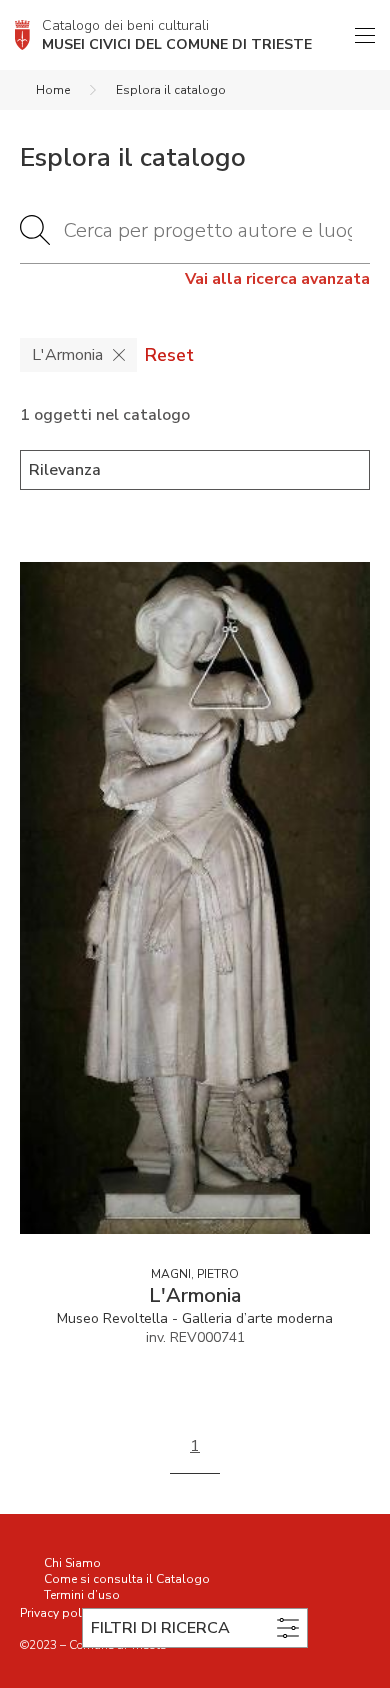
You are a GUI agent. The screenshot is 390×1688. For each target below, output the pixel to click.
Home (53, 90)
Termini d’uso (82, 1595)
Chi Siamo (72, 1563)
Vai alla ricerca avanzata (277, 279)
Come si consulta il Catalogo (127, 1579)
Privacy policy (58, 1613)
